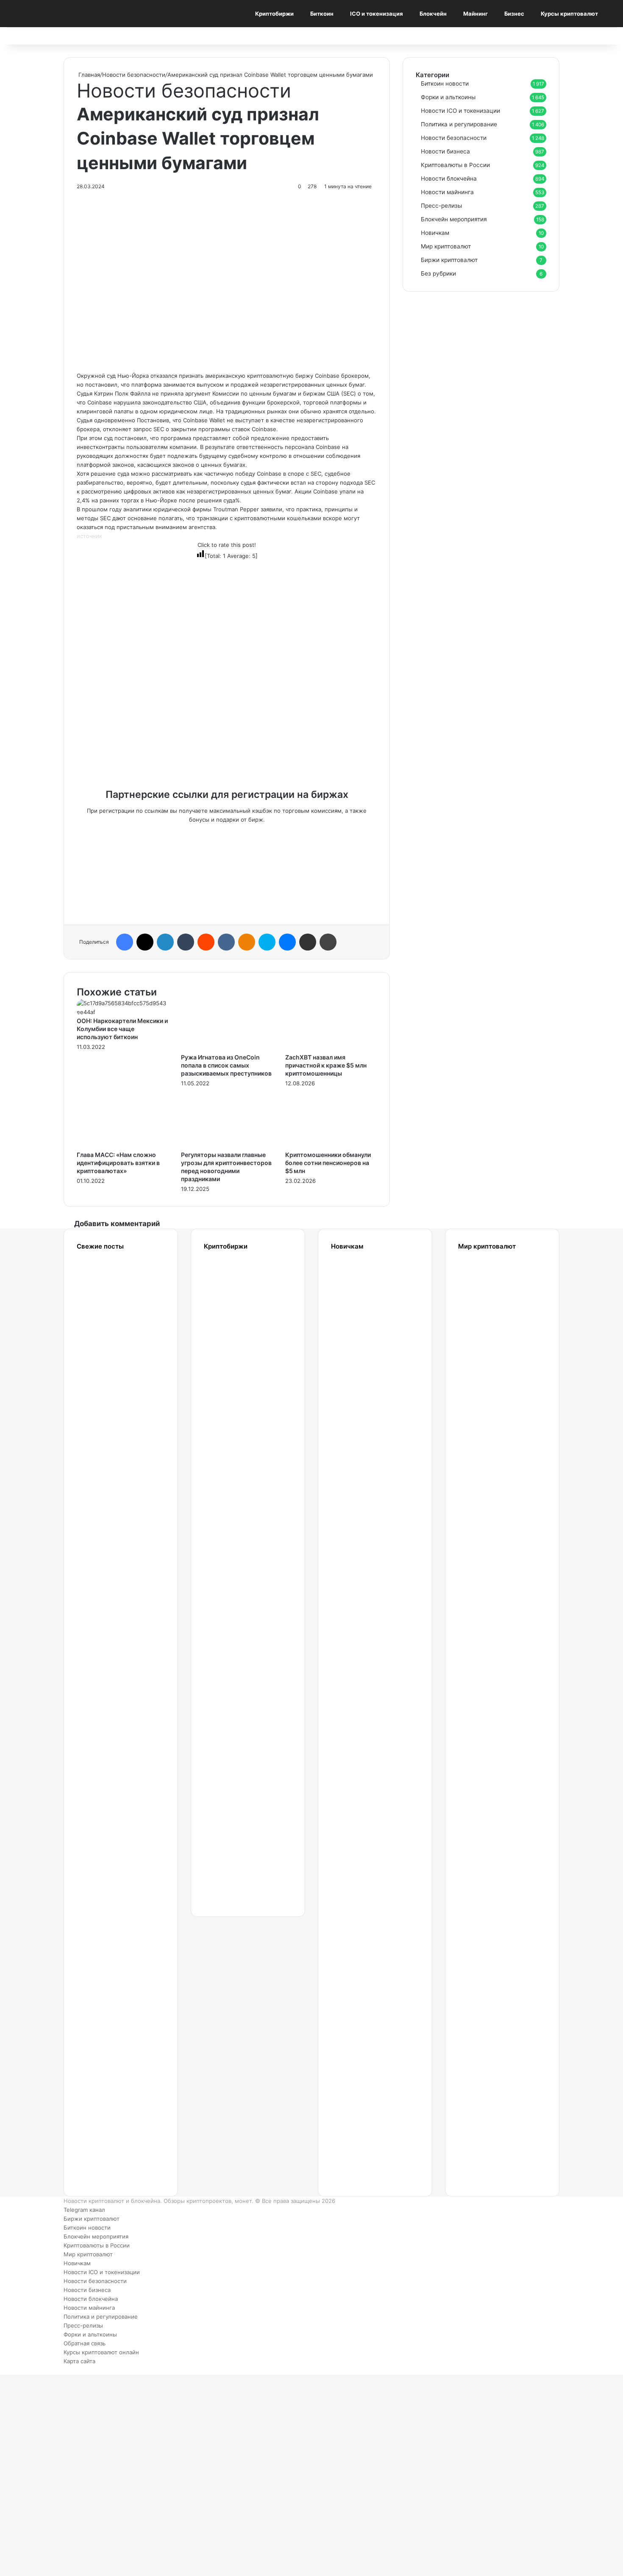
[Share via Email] (308, 942)
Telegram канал (84, 2210)
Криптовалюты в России (455, 165)
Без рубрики (438, 273)
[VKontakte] (226, 942)
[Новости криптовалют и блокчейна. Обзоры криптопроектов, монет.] (59, 14)
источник (89, 536)
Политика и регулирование (459, 124)
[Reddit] (206, 942)
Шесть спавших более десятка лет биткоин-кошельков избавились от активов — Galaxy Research (107, 2083)
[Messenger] (287, 942)
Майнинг (476, 14)
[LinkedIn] (165, 942)
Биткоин (322, 14)
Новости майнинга (447, 192)
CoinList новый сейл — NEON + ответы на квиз (482, 1875)
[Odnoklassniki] (247, 942)
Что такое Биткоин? (357, 2123)
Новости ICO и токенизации (460, 111)
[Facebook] (125, 942)
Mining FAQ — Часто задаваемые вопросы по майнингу (363, 1957)
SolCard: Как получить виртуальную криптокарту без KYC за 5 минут (492, 1315)
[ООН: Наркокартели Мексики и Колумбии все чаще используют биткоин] (122, 1012)
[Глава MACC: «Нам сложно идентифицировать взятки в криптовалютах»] (122, 1146)
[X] (145, 942)
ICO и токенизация (377, 14)
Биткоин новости (445, 84)
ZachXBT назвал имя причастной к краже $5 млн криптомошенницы (326, 1065)
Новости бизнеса (445, 151)
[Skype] (267, 942)
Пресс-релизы (441, 206)
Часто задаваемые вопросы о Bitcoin (363, 2040)
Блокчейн (433, 14)
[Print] (328, 942)
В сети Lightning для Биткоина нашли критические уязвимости (110, 1398)
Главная (88, 75)
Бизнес (514, 14)
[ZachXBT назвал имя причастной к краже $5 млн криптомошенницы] (331, 1048)
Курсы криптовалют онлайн (101, 2352)
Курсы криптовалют (569, 14)
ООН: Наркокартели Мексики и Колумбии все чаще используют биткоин (122, 1029)
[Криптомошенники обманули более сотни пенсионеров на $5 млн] (331, 1146)
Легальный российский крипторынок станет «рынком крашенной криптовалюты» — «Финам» (115, 1595)
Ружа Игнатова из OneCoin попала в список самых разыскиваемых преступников (226, 1065)
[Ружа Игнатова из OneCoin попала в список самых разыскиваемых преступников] (227, 1048)
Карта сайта (79, 2361)
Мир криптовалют (446, 246)
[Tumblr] (186, 942)
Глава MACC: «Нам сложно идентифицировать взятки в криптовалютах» (118, 1163)
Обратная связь (85, 2343)
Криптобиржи (274, 14)
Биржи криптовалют (449, 260)
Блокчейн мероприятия (454, 219)
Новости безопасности (134, 75)
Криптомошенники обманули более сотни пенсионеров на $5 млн (328, 1163)
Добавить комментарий (117, 1224)
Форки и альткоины (448, 97)
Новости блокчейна (449, 178)
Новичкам (435, 233)
